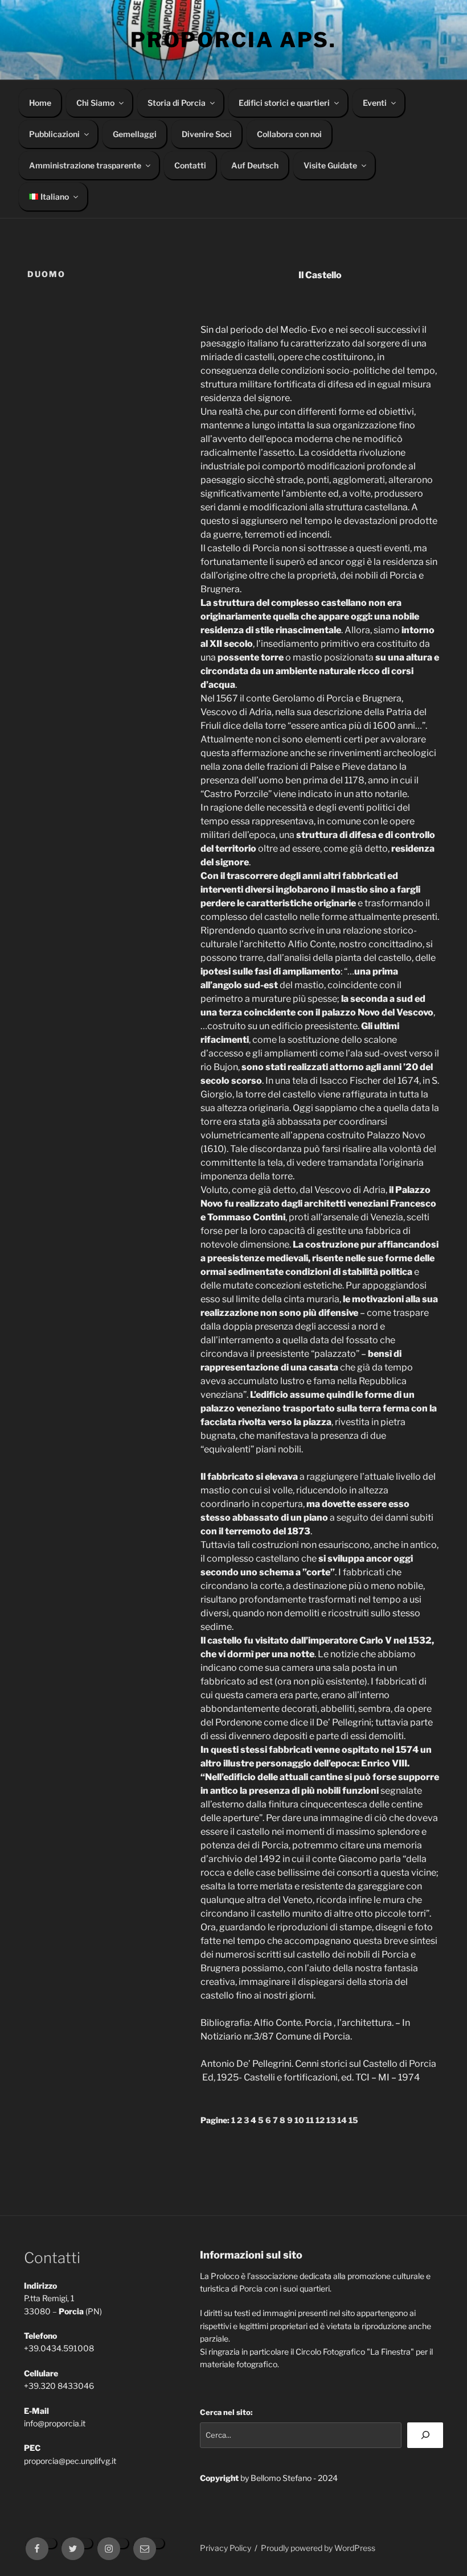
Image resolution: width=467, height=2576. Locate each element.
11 (310, 2120)
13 (331, 2120)
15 (353, 2120)
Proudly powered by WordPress (318, 2548)
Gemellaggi (135, 134)
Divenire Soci (207, 134)
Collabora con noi (289, 134)
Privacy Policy (226, 2548)
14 (342, 2120)
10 (299, 2120)
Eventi (375, 103)
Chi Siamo (95, 103)
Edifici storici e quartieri (284, 103)
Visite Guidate (330, 165)
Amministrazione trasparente (85, 165)
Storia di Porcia (177, 103)
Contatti (190, 165)
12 (320, 2120)
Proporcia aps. (233, 40)
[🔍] (425, 2435)
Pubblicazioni (54, 134)
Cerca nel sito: (226, 2412)
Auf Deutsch (255, 165)
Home (40, 103)
